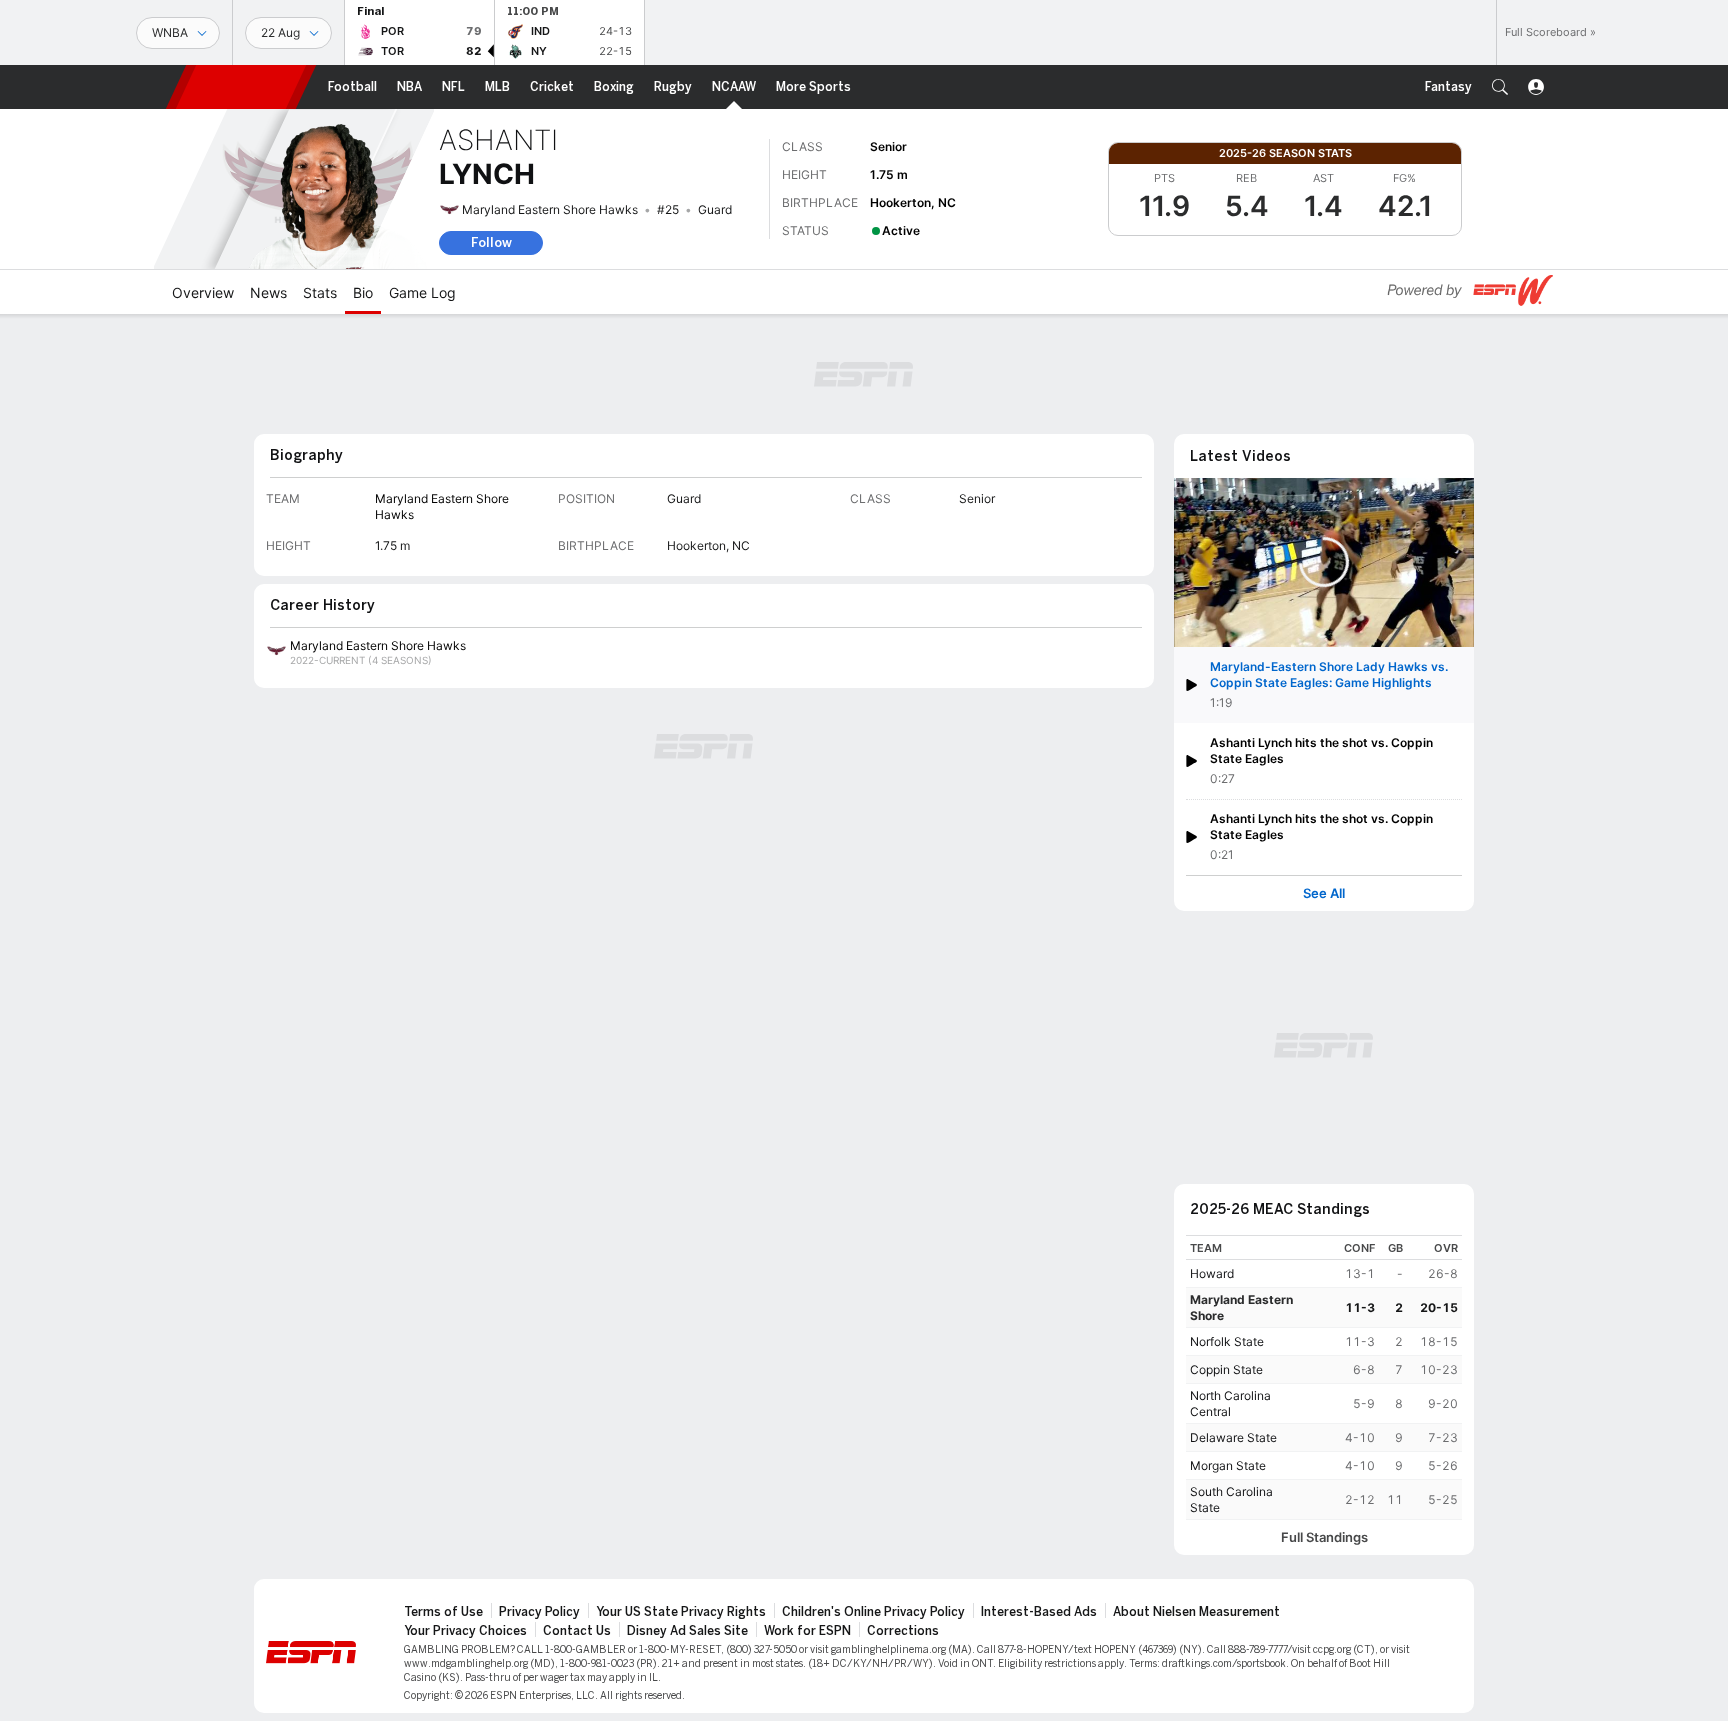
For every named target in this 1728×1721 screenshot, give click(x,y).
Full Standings (1324, 1537)
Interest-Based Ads (1039, 1612)
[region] (1324, 1377)
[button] (1500, 87)
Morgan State (1228, 1465)
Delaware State (1233, 1437)
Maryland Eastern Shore (1241, 1307)
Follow (491, 242)
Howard (1212, 1273)
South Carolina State (1231, 1499)
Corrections (903, 1631)
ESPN (241, 87)
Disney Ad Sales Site (687, 1631)
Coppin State (1226, 1369)
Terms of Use (443, 1612)
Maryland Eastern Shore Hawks (550, 209)
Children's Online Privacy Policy (873, 1612)
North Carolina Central (1230, 1403)
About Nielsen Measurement (1196, 1612)
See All (1324, 893)
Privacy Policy (539, 1612)
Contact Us (577, 1631)
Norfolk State (1227, 1341)
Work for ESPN (807, 1631)
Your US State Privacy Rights (681, 1612)
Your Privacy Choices (465, 1631)
